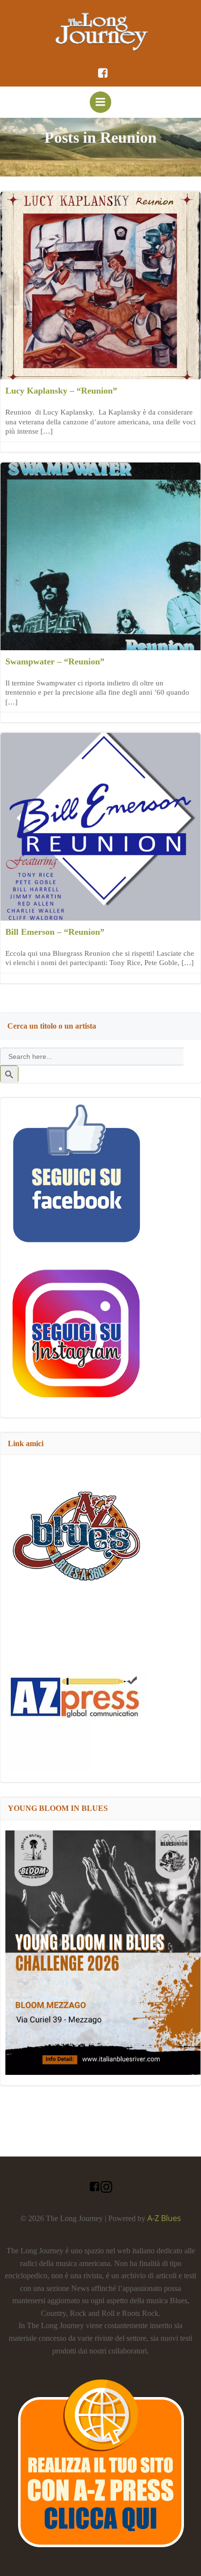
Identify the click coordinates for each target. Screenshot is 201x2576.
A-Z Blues (164, 2218)
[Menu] (100, 102)
